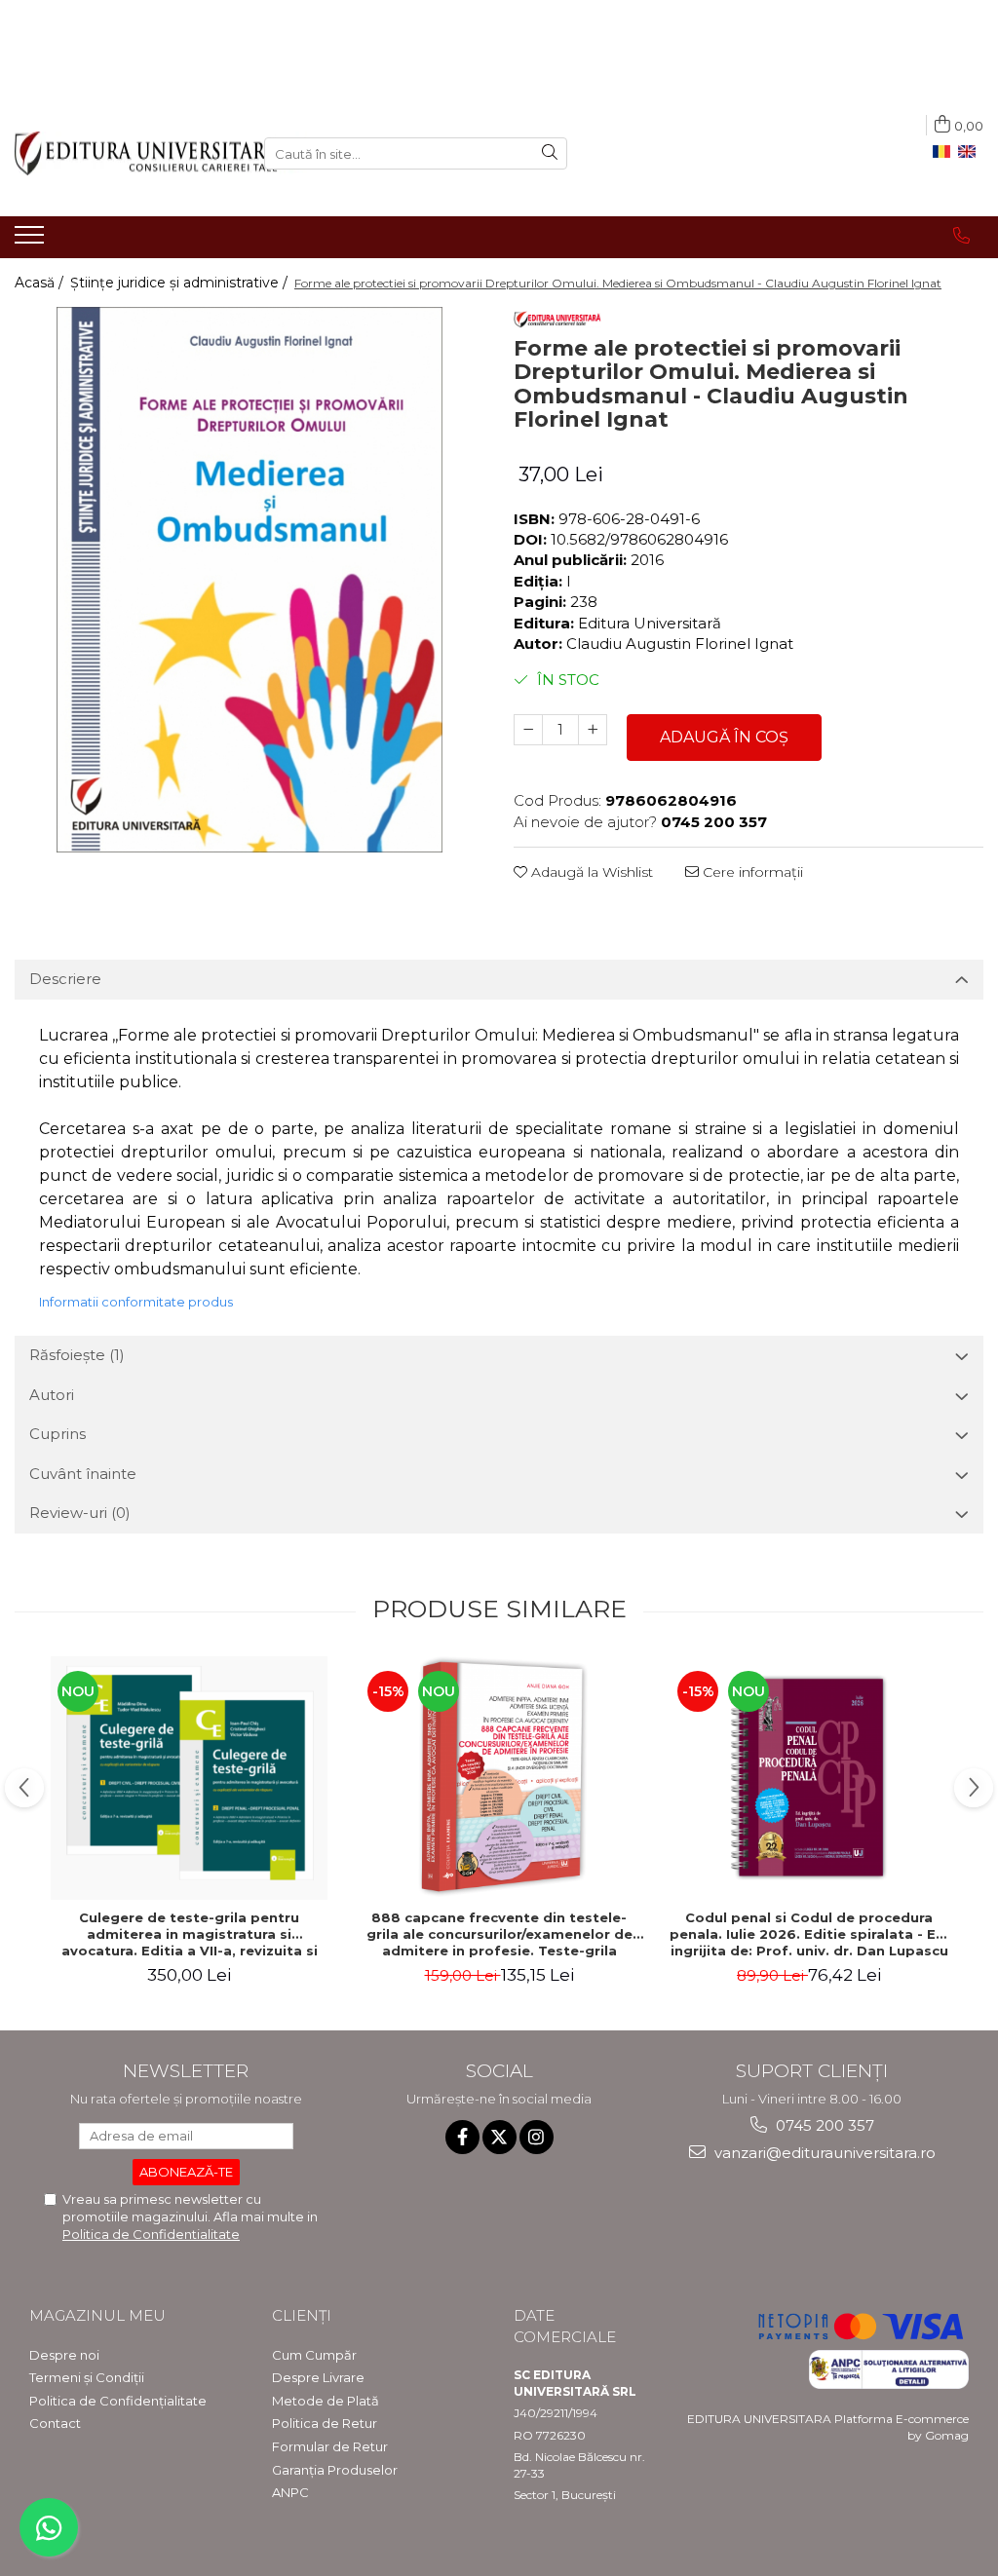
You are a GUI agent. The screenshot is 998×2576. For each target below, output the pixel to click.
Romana (945, 152)
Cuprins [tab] (58, 1434)
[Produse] (32, 241)
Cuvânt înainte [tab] (83, 1474)
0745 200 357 (823, 2125)
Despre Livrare (318, 2377)
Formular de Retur (330, 2446)
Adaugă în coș (724, 737)
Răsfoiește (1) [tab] (77, 1355)
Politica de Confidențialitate (118, 2401)
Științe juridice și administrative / (181, 283)
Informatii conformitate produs (136, 1302)
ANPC (290, 2492)
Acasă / (41, 283)
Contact (55, 2423)
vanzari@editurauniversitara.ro (823, 2153)
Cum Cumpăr (314, 2355)
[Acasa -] (125, 153)
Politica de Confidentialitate (151, 2234)
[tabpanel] (249, 580)
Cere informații (751, 872)
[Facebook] (462, 2137)
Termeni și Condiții (87, 2377)
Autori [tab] (52, 1395)
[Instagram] (537, 2137)
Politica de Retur (325, 2423)
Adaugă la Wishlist (590, 872)
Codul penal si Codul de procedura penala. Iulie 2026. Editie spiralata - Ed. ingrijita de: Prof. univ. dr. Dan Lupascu (809, 1934)
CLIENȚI (302, 2315)
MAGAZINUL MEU (97, 2315)
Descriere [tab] (65, 979)
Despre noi (64, 2355)
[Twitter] (499, 2137)
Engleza (971, 152)
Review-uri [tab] (80, 1513)
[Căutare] (550, 153)
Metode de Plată (326, 2401)
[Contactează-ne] (961, 236)
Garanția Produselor (335, 2470)
